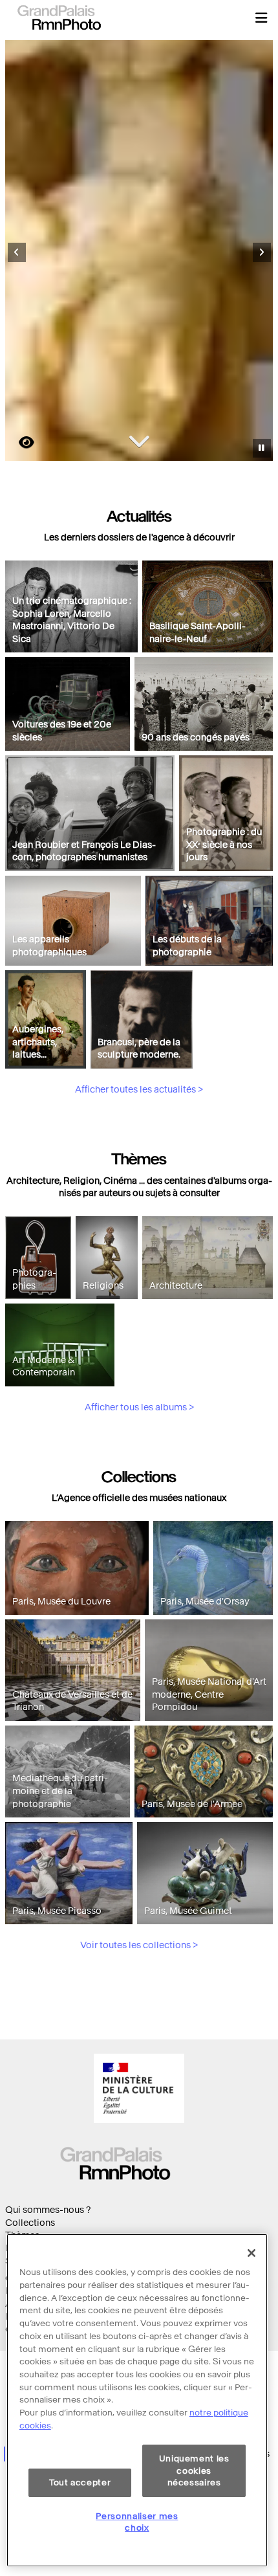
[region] (137, 2400)
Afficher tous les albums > (139, 1407)
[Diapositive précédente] (17, 252)
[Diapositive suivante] (262, 252)
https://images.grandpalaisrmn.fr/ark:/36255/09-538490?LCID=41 (19, 442)
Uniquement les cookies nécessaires (194, 2471)
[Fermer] (251, 2253)
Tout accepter (80, 2482)
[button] (261, 17)
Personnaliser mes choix (137, 2522)
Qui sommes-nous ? (48, 2210)
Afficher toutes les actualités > (139, 1090)
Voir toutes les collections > (139, 1945)
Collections (30, 2223)
